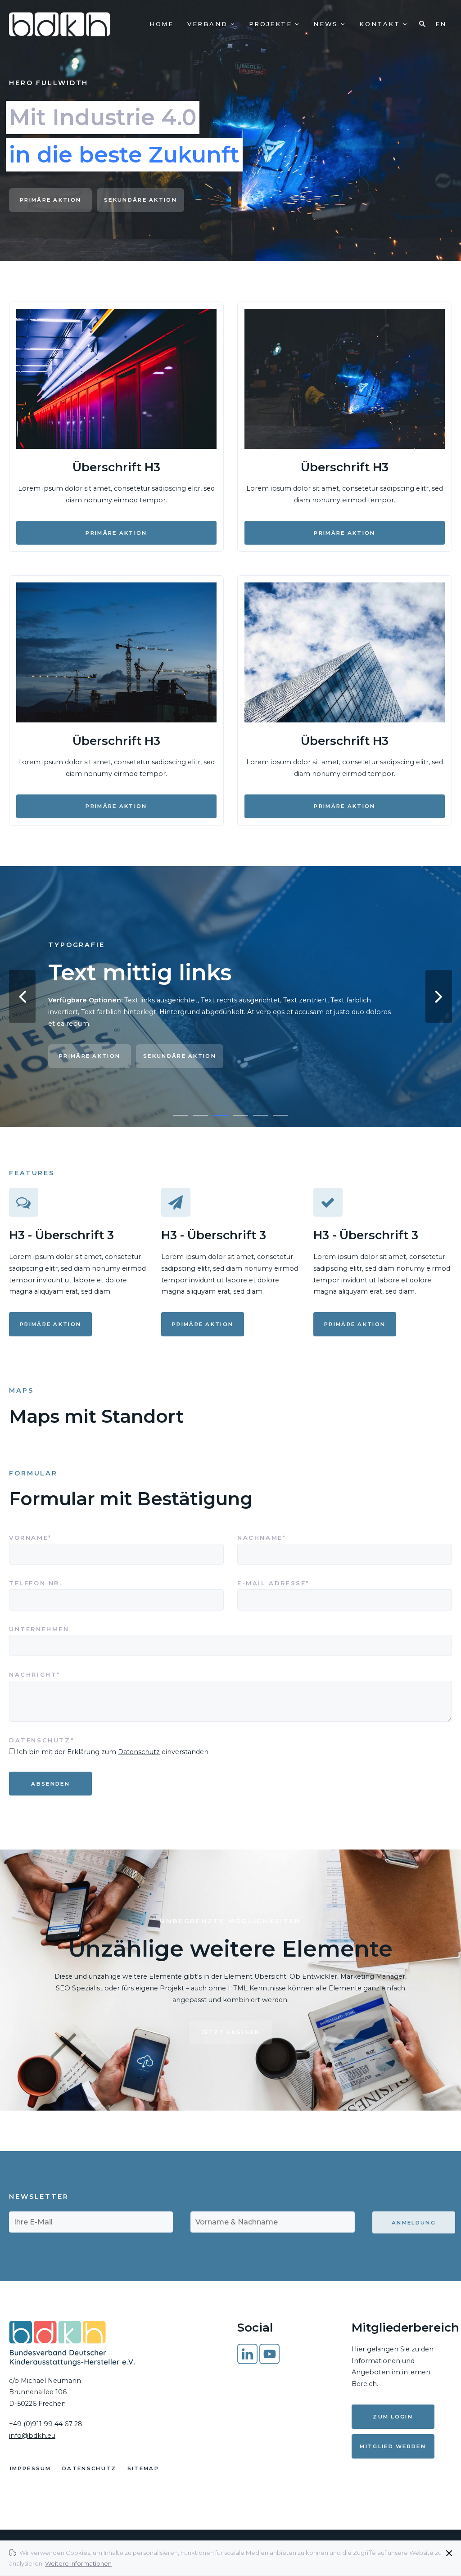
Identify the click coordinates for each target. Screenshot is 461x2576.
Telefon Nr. (36, 1583)
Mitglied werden (393, 2446)
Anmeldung (414, 2223)
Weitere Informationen (78, 2563)
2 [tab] (200, 1116)
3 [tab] (221, 1116)
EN (441, 24)
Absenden (50, 1784)
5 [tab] (261, 1116)
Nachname (265, 1537)
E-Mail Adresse (273, 1583)
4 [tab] (240, 1116)
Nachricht (36, 1674)
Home (161, 24)
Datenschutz (139, 1752)
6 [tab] (280, 1116)
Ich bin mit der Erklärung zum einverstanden (113, 1752)
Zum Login (393, 2417)
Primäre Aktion (50, 200)
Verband (209, 24)
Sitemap (143, 2468)
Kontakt (381, 24)
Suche (421, 24)
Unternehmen (39, 1629)
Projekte (272, 24)
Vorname (36, 1537)
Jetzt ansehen (231, 2032)
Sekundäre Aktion (140, 200)
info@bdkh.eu (32, 2436)
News (327, 24)
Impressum (31, 2468)
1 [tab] (181, 1116)
